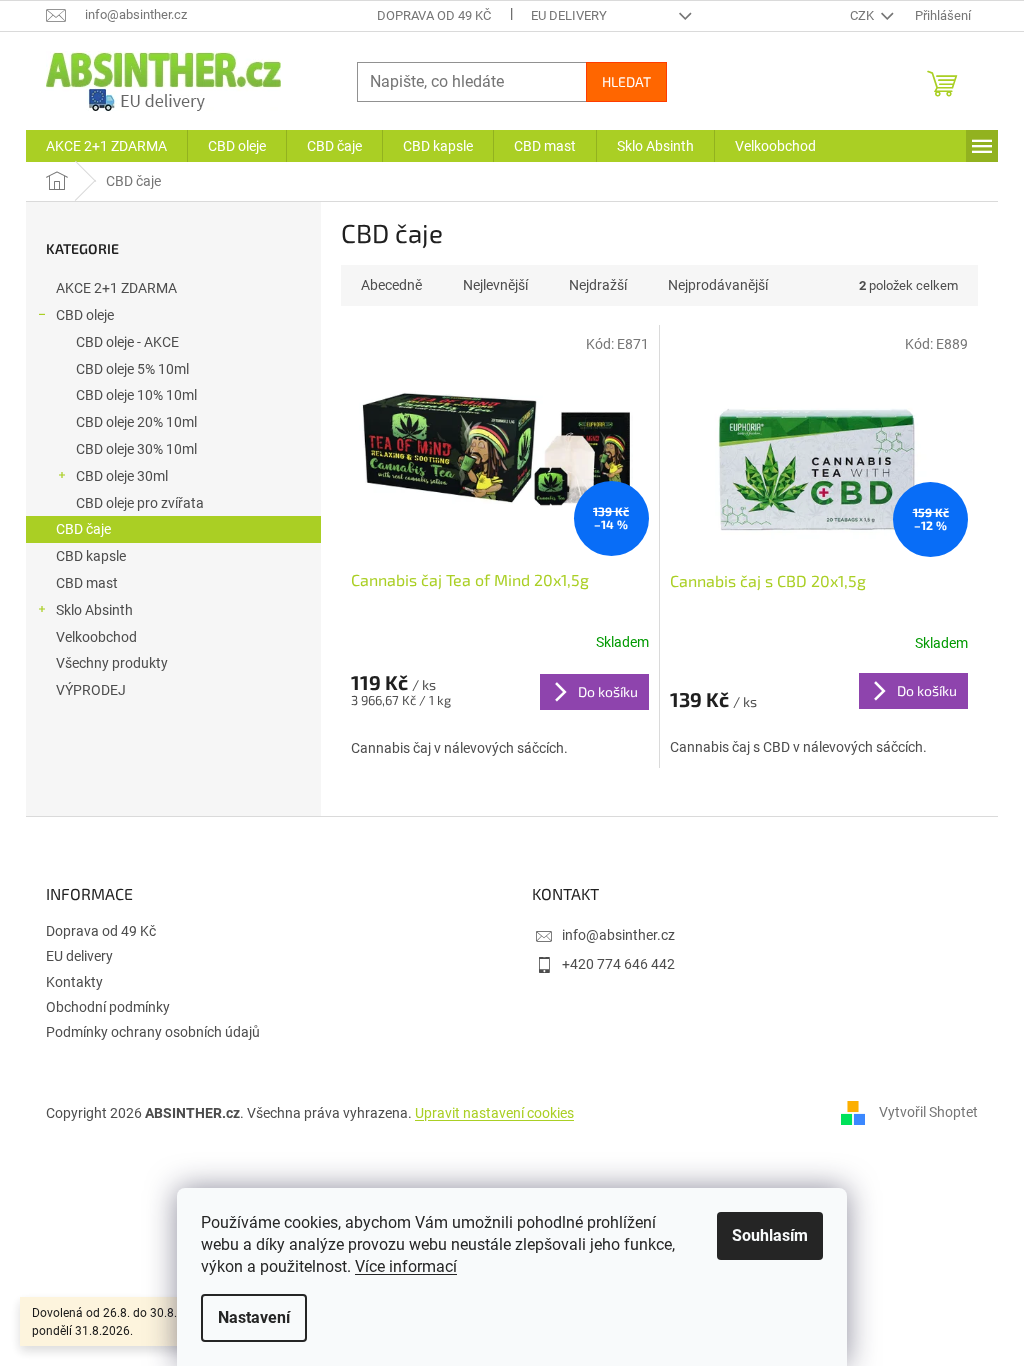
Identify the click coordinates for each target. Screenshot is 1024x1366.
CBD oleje (85, 315)
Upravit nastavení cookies (494, 1113)
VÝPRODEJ (91, 690)
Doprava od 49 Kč (434, 15)
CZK (863, 15)
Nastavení (254, 1317)
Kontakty (74, 982)
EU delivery (569, 15)
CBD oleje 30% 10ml (136, 449)
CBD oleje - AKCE (127, 342)
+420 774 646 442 (618, 964)
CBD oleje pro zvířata (140, 503)
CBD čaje (83, 529)
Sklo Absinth (94, 610)
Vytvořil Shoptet (928, 1112)
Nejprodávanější (718, 285)
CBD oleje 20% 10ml (136, 422)
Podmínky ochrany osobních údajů (153, 1032)
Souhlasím (770, 1235)
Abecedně (391, 285)
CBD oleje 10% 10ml (136, 395)
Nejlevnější (495, 285)
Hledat (626, 81)
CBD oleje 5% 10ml (132, 369)
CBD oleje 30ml (122, 476)
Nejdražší (598, 285)
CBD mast (87, 583)
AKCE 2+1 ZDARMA (116, 288)
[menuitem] (106, 146)
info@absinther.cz (618, 935)
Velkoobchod (96, 637)
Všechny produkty (112, 663)
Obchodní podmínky (108, 1007)
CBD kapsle (91, 556)
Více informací (406, 1266)
